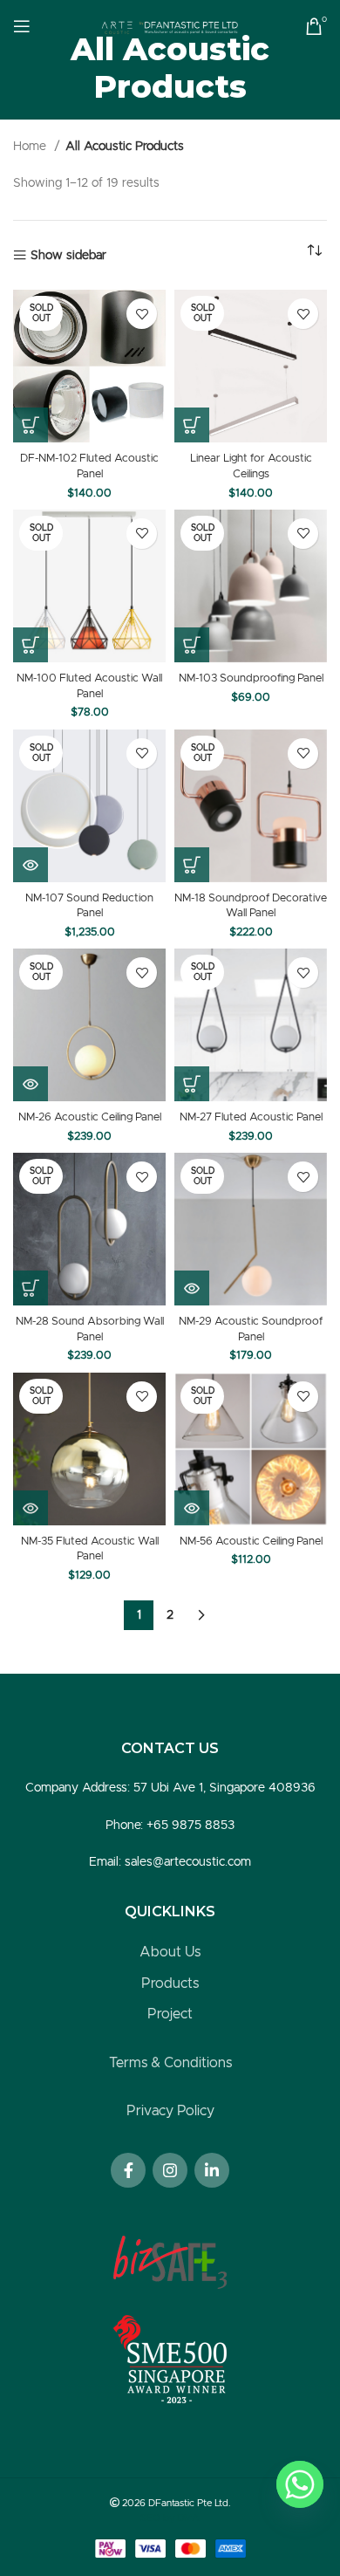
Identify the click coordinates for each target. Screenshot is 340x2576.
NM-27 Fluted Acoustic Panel (251, 1117)
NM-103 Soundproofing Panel (251, 678)
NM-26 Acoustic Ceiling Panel (90, 1117)
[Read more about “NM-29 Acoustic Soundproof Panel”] (192, 1288)
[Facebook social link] (128, 2170)
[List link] (170, 1953)
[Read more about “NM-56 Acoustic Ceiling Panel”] (192, 1508)
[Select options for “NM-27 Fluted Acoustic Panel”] (192, 1084)
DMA (188, 2518)
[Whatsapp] (300, 2484)
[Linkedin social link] (212, 2170)
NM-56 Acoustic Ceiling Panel (251, 1541)
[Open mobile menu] (22, 26)
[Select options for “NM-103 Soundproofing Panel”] (192, 645)
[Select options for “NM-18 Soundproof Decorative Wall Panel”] (192, 865)
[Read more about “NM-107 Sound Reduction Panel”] (31, 865)
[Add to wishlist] (142, 314)
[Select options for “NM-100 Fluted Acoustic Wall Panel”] (31, 645)
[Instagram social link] (170, 2170)
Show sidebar (68, 256)
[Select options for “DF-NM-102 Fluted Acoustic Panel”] (31, 425)
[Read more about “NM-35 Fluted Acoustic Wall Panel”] (31, 1508)
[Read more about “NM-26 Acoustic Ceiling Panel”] (31, 1084)
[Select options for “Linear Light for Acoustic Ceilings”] (192, 425)
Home (31, 147)
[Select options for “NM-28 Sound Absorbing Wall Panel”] (31, 1288)
